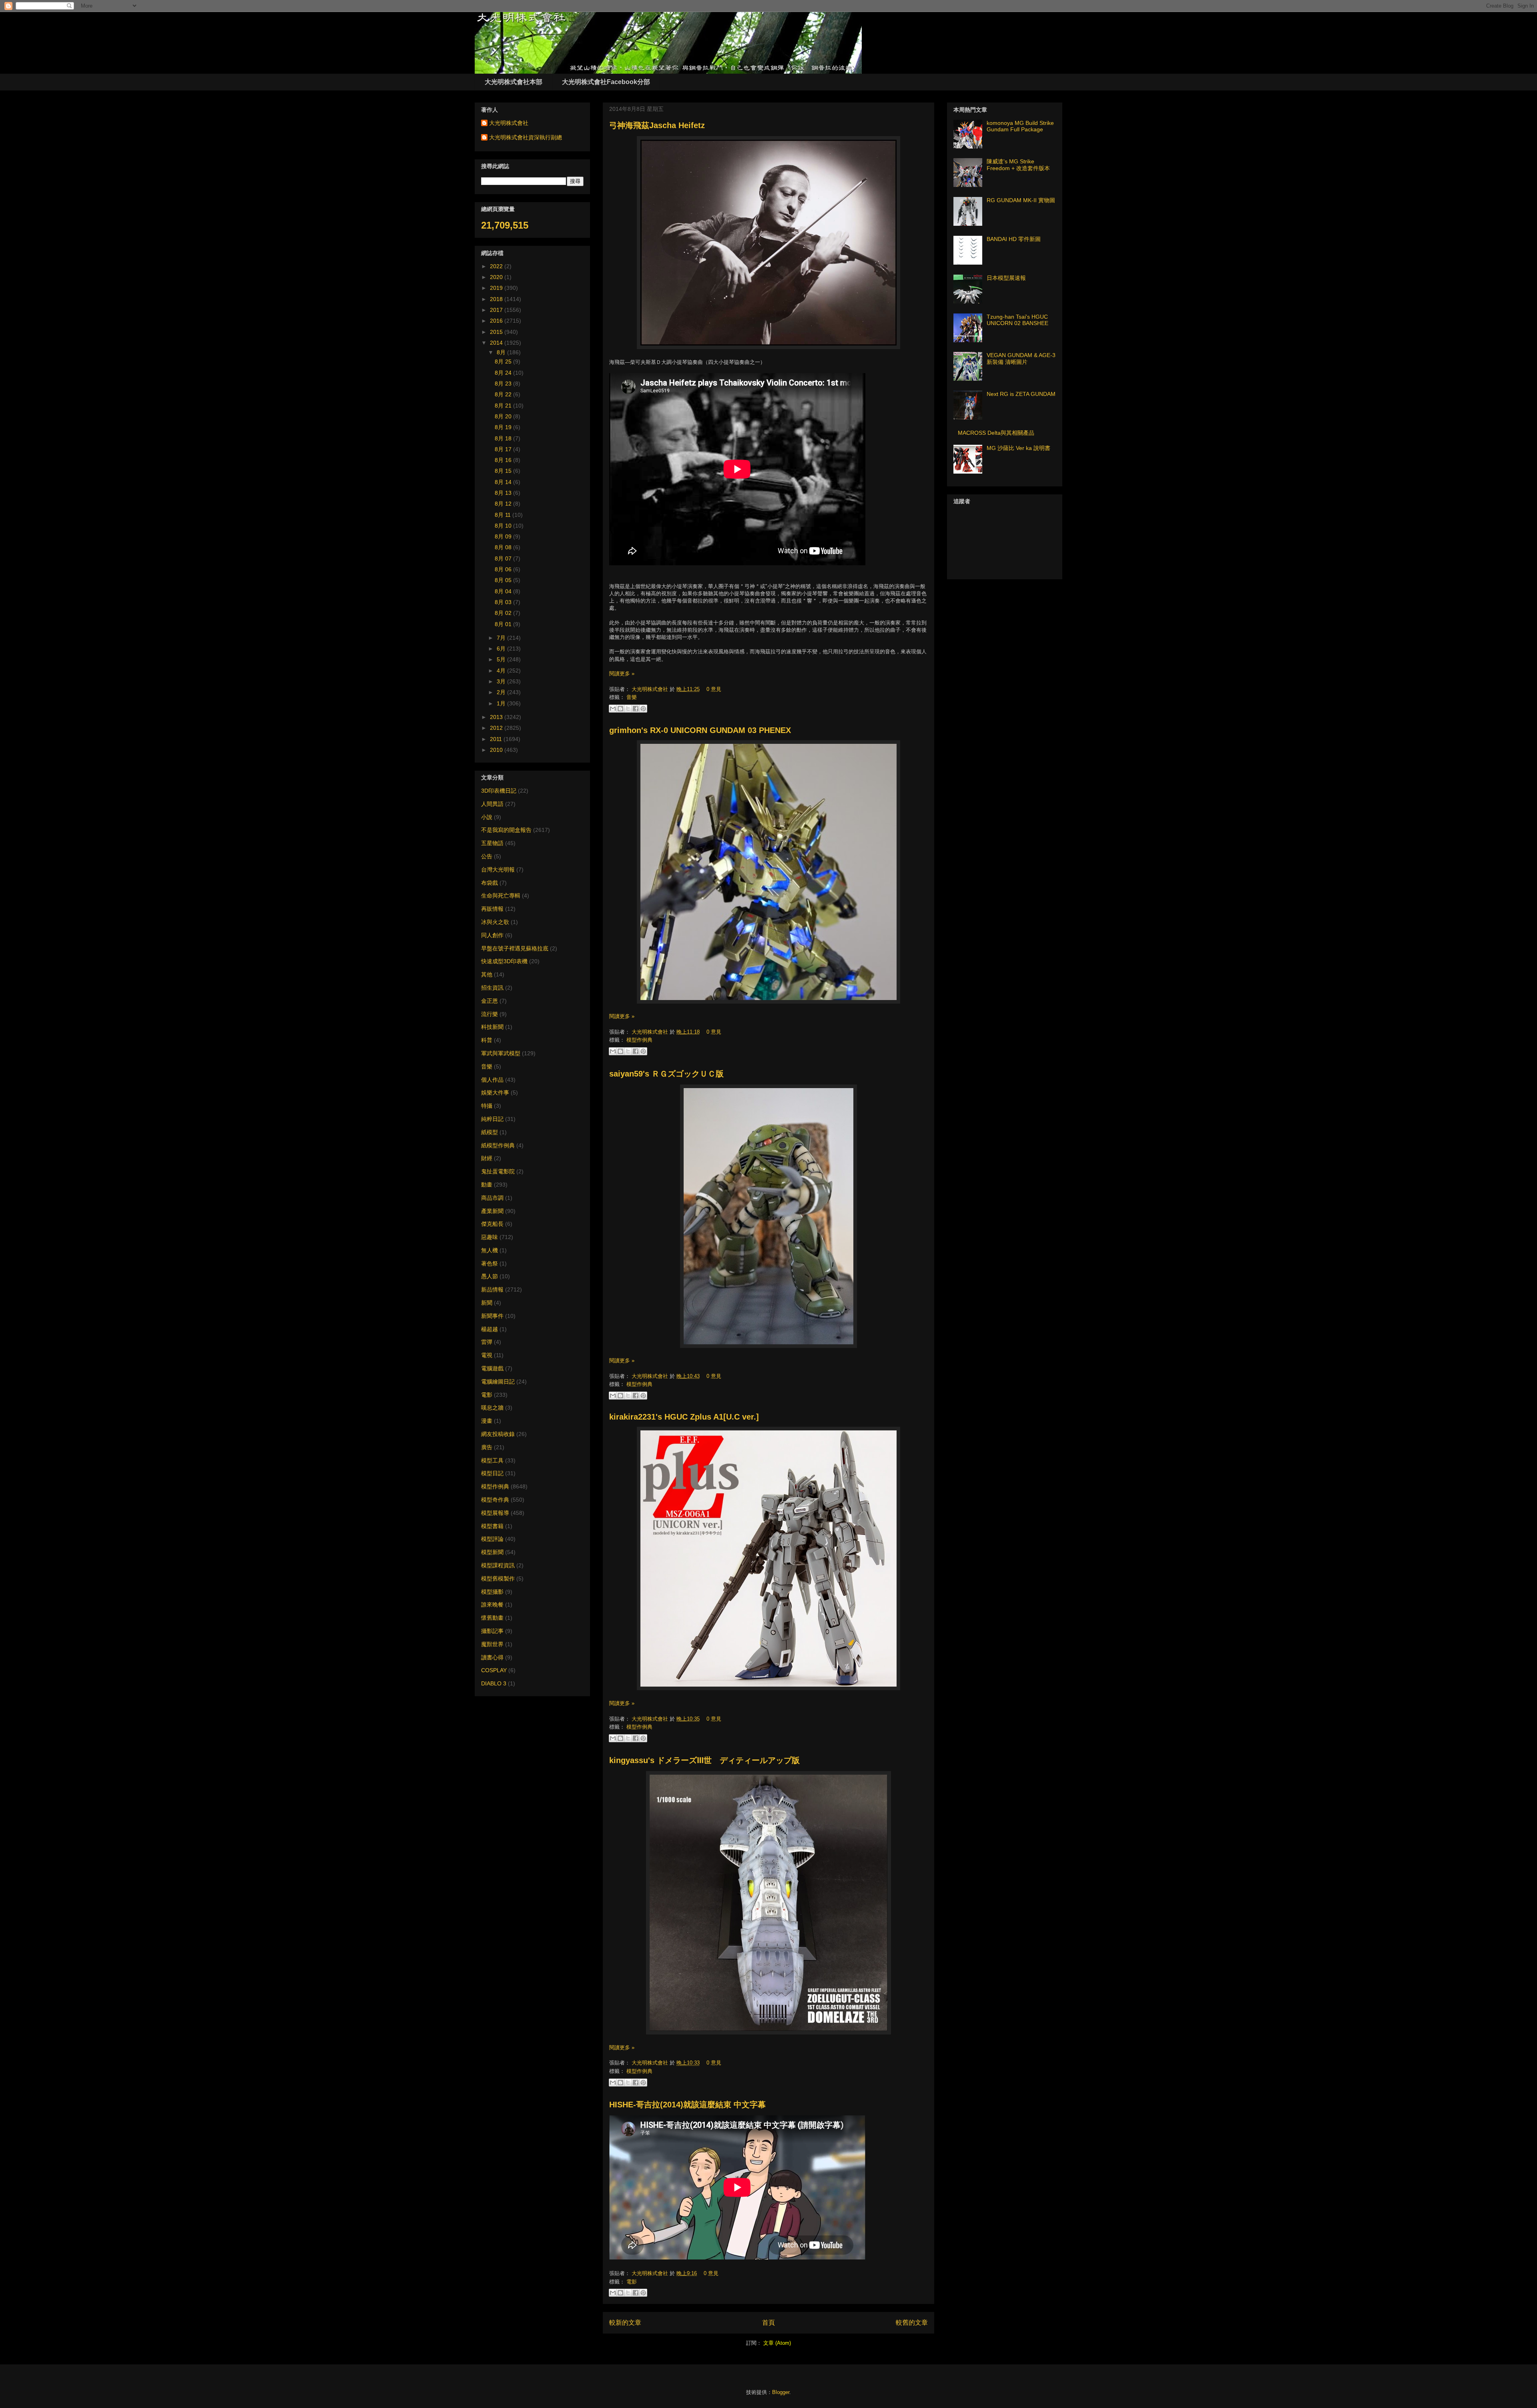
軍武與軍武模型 (501, 1053)
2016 (497, 321)
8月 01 (504, 624)
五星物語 (492, 843)
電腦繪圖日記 (498, 1382)
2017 (497, 310)
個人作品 (492, 1080)
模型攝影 (492, 1592)
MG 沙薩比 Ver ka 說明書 (1018, 448)
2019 (497, 288)
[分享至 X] (628, 709)
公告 (487, 856)
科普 (487, 1040)
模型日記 (492, 1473)
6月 (502, 649)
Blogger (781, 2392)
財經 (487, 1158)
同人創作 (492, 935)
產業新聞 (492, 1211)
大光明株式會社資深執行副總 (526, 137)
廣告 (487, 1447)
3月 (502, 681)
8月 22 (504, 394)
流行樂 (490, 1014)
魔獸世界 (492, 1644)
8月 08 (504, 547)
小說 (487, 817)
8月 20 (504, 416)
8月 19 (504, 427)
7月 (502, 638)
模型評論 (492, 1539)
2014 (497, 343)
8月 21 (504, 406)
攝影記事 (492, 1631)
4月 (502, 671)
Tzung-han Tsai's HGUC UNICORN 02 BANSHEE (1017, 320)
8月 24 (504, 373)
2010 (497, 750)
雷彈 (487, 1342)
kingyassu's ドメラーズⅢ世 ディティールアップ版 (704, 1760)
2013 (497, 717)
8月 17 (504, 449)
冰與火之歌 (495, 922)
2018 (497, 299)
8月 (502, 352)
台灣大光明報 (498, 870)
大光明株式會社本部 (514, 82)
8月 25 (504, 362)
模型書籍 (492, 1526)
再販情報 (492, 909)
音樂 (632, 697)
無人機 (490, 1250)
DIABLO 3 (494, 1683)
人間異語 (492, 804)
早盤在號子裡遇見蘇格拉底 (515, 948)
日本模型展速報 (1006, 278)
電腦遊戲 (492, 1368)
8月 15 (504, 471)
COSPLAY (494, 1670)
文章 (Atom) (777, 2343)
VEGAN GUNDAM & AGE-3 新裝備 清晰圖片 (1021, 358)
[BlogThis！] (620, 709)
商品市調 (492, 1198)
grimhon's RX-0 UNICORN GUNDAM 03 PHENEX (700, 730)
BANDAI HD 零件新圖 (1014, 239)
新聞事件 (492, 1316)
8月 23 (504, 384)
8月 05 (504, 580)
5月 (502, 659)
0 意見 (714, 689)
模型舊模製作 (498, 1579)
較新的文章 (625, 2323)
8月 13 (504, 493)
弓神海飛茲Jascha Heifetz (657, 125)
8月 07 (504, 558)
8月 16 (504, 460)
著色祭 (490, 1263)
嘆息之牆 (492, 1408)
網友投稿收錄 (498, 1434)
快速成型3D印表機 (504, 961)
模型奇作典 (495, 1500)
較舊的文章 (912, 2323)
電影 (632, 2282)
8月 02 (504, 613)
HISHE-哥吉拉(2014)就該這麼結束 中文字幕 (687, 2105)
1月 (502, 703)
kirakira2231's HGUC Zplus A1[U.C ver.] (684, 1417)
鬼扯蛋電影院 (498, 1171)
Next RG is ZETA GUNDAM (1021, 394)
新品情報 (492, 1289)
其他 (487, 974)
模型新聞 (492, 1552)
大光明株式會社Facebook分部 (606, 82)
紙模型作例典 (498, 1145)
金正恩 (490, 1001)
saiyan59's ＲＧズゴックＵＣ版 (666, 1074)
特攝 (487, 1106)
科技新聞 (492, 1027)
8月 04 (504, 591)
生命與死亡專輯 (501, 896)
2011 (497, 739)
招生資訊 (492, 988)
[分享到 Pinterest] (643, 709)
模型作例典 (639, 1040)
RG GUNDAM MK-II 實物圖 (1021, 200)
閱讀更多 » (622, 674)
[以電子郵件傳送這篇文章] (613, 709)
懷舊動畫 (492, 1618)
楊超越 (490, 1329)
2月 (502, 692)
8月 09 (504, 536)
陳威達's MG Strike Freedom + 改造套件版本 (1018, 165)
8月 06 (504, 569)
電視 (487, 1355)
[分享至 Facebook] (636, 709)
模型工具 (492, 1460)
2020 (497, 277)
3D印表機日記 (499, 791)
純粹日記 (492, 1119)
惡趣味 (490, 1237)
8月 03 (504, 602)
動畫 (487, 1185)
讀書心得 (492, 1657)
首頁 (768, 2323)
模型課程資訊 (498, 1565)
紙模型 (490, 1132)
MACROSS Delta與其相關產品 (996, 433)
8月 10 (504, 526)
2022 (497, 266)
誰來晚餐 (492, 1605)
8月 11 (504, 515)
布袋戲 (490, 883)
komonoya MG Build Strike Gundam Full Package (1020, 126)
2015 (497, 332)
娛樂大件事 (495, 1093)
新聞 (487, 1303)
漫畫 (487, 1421)
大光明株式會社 (651, 689)
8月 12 (504, 504)
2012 (497, 728)
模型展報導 (495, 1513)
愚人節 (490, 1276)
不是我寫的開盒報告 (506, 830)
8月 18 (504, 438)
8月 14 (504, 482)
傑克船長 (492, 1224)
